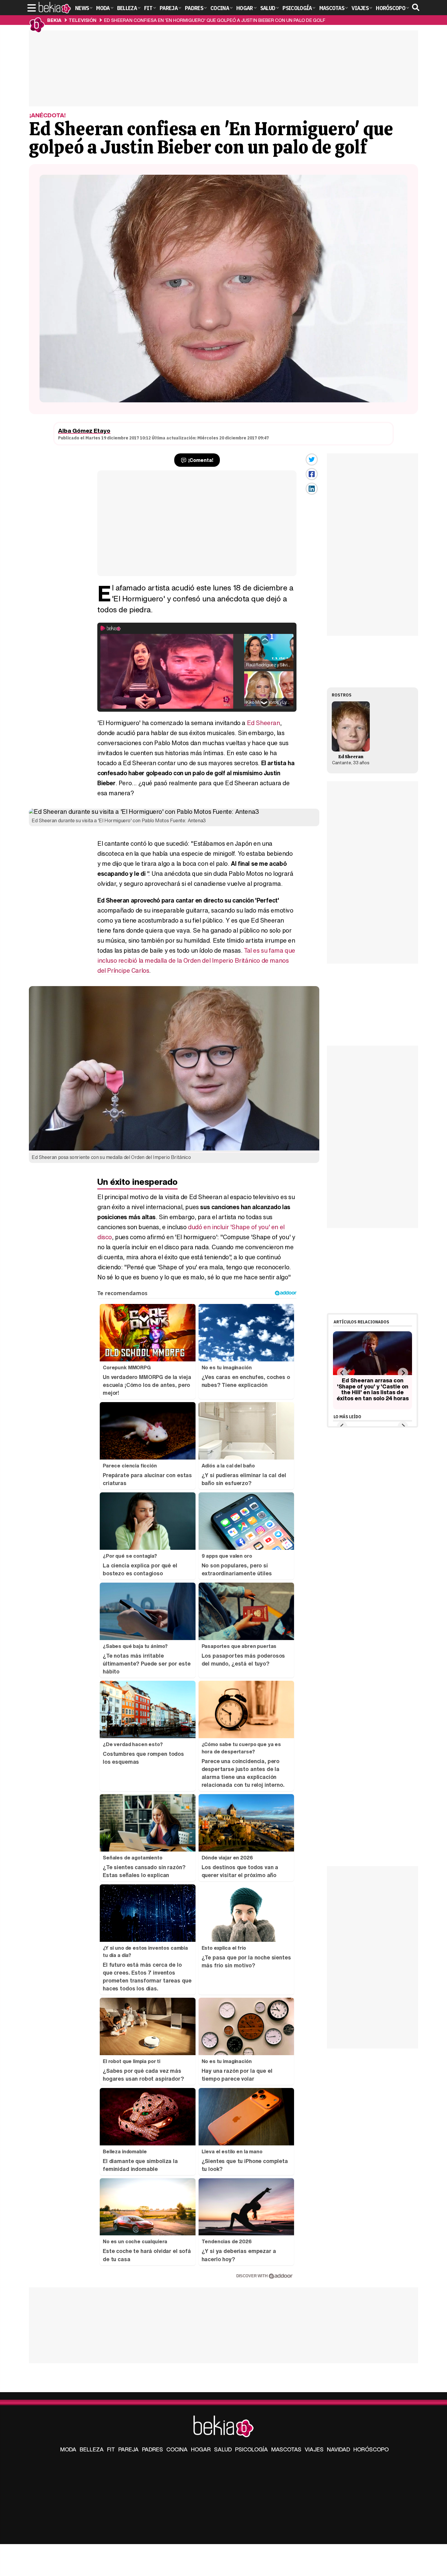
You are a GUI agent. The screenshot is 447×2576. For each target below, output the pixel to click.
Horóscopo (371, 2449)
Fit (111, 2449)
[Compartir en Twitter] (312, 459)
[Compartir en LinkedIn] (312, 489)
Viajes (314, 2449)
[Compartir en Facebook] (312, 474)
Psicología (251, 2449)
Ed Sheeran (263, 723)
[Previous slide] (342, 1373)
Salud (223, 2449)
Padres (152, 2449)
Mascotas (286, 2449)
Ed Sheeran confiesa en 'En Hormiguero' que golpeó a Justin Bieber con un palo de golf (215, 20)
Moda (68, 2449)
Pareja (128, 2449)
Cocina (177, 2449)
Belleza (92, 2449)
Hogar (201, 2449)
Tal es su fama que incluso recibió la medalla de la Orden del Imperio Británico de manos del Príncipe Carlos (196, 960)
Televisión (83, 20)
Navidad (338, 2449)
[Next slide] (403, 1373)
